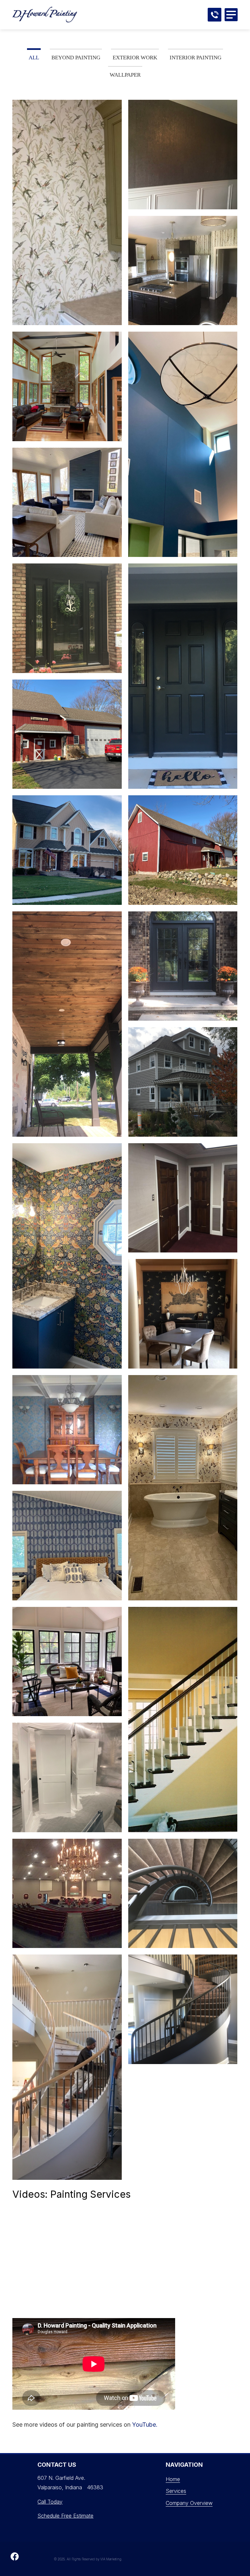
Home (173, 2479)
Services (176, 2491)
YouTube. (145, 2425)
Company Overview (189, 2503)
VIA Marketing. (111, 2559)
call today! (215, 15)
